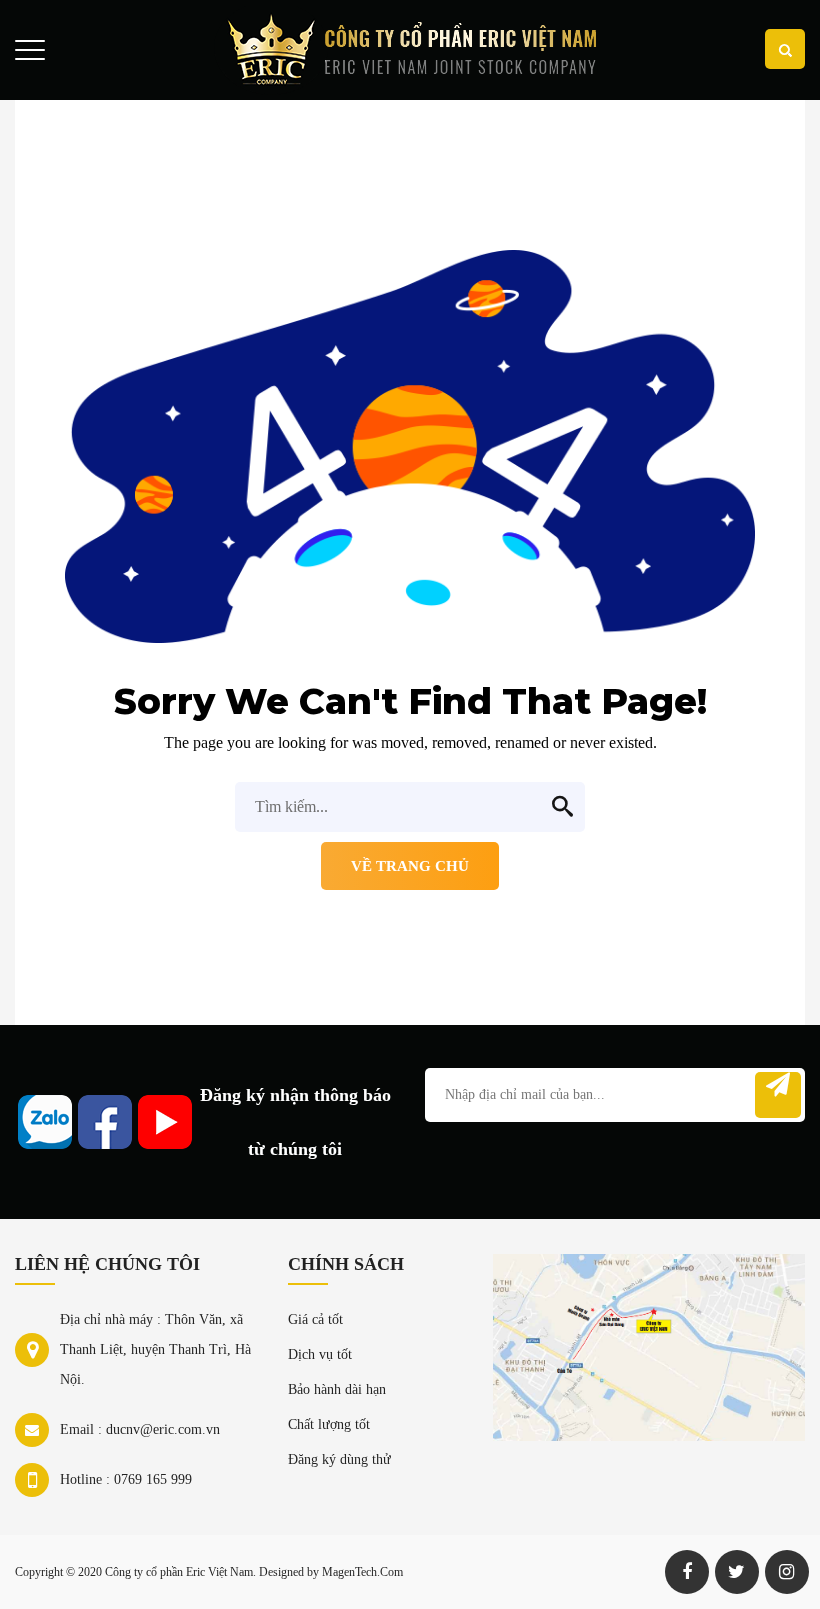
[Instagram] (787, 1572)
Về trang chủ (410, 866)
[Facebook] (687, 1572)
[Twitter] (737, 1572)
